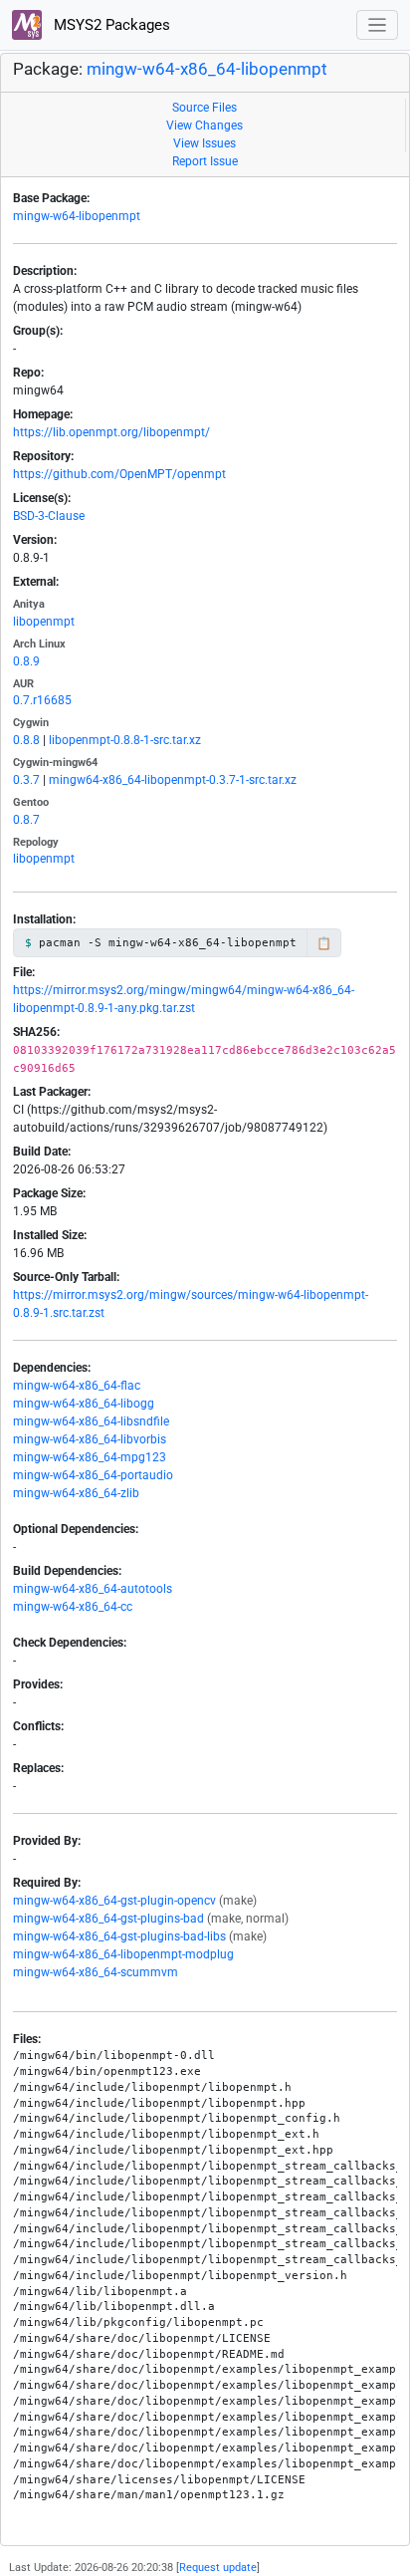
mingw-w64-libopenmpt (77, 216)
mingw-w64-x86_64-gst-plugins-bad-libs (119, 1936)
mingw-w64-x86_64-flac (77, 1386)
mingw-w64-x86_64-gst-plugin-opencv (114, 1901)
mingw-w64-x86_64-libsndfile (91, 1421)
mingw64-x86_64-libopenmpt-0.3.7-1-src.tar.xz (173, 780)
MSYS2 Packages (110, 25)
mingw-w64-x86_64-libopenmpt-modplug (123, 1954)
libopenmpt (44, 622)
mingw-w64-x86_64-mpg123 (90, 1457)
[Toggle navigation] (378, 25)
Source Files (205, 108)
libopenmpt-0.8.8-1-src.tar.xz (125, 740)
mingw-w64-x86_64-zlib (76, 1493)
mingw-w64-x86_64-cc (73, 1607)
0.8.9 (26, 661)
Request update (218, 2568)
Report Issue (205, 161)
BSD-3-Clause (49, 516)
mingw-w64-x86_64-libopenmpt (207, 69)
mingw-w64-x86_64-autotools (93, 1589)
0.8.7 (26, 820)
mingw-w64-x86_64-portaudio (93, 1475)
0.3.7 (26, 780)
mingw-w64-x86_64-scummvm (96, 1972)
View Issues (205, 143)
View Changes (205, 126)
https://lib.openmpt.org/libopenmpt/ (111, 432)
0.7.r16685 (42, 700)
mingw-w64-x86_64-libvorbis (90, 1439)
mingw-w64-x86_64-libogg (84, 1404)
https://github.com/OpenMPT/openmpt (119, 474)
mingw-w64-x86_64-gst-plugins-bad (108, 1919)
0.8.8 (26, 740)
